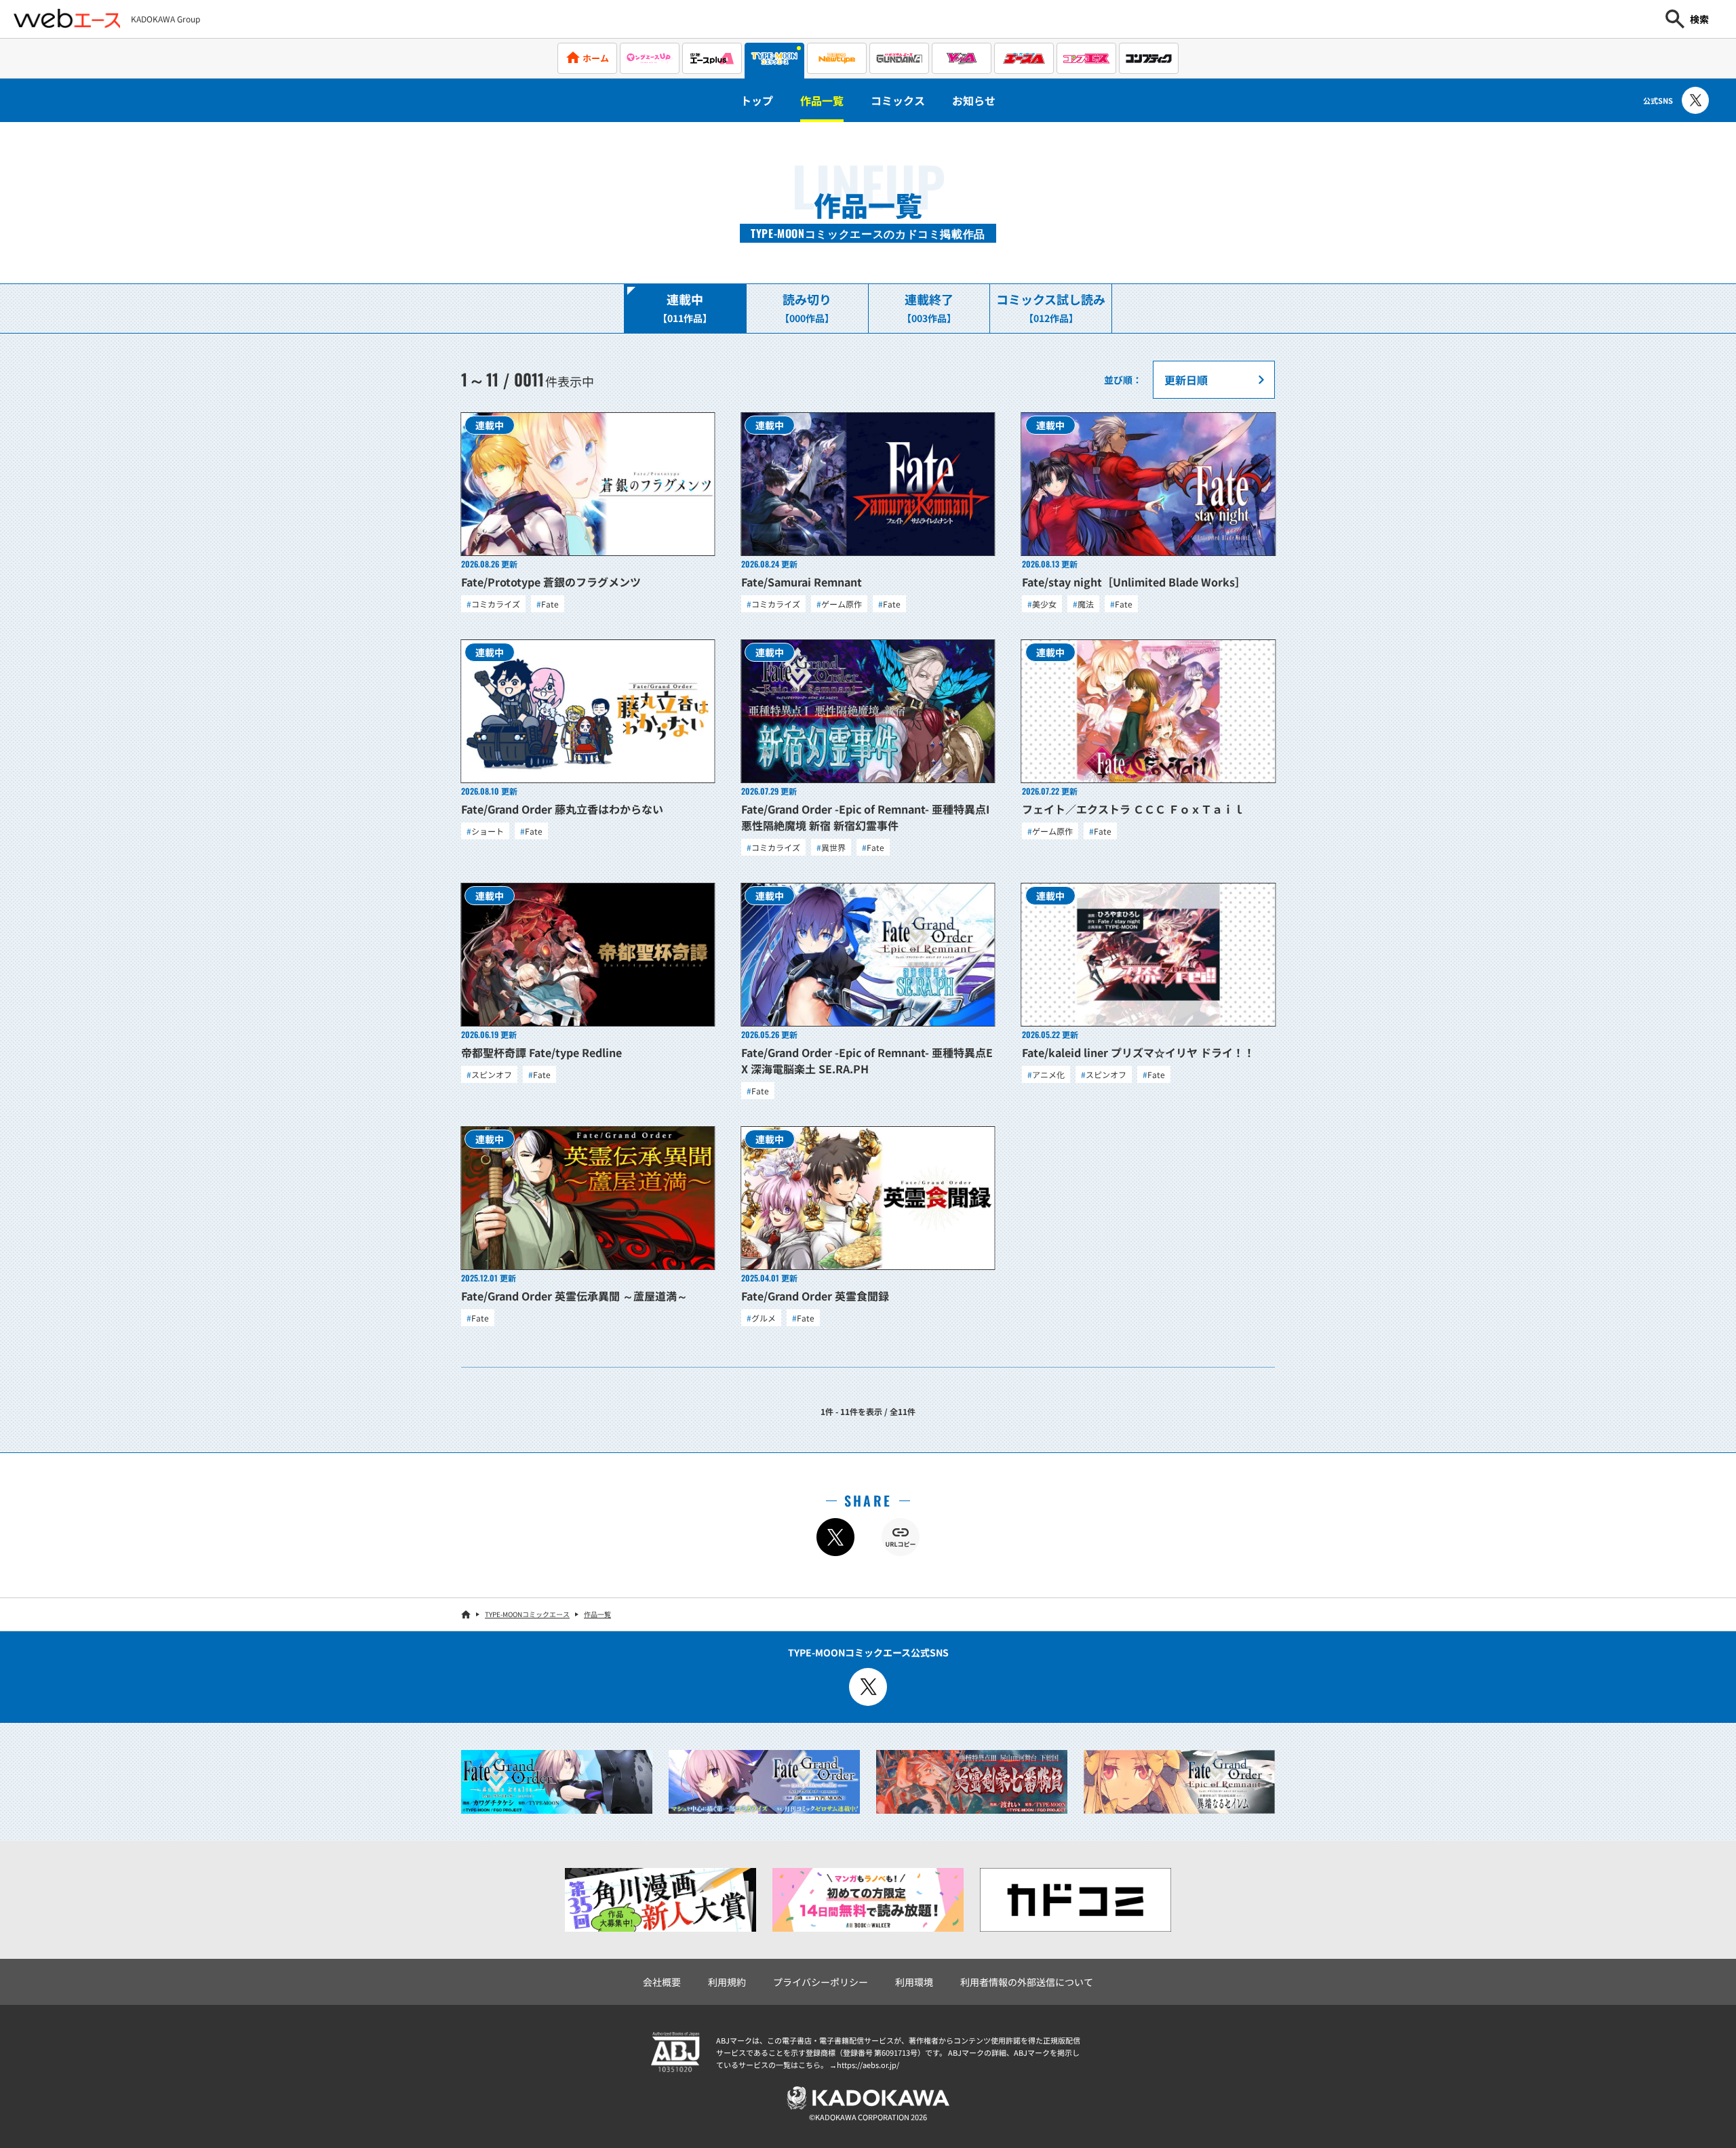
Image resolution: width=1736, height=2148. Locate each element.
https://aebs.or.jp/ (868, 2065)
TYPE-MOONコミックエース (527, 1614)
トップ (757, 100)
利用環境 (914, 1982)
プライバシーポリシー (821, 1982)
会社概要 (662, 1982)
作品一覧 (822, 100)
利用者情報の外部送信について (1027, 1982)
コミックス (898, 100)
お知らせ (974, 100)
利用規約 (727, 1982)
